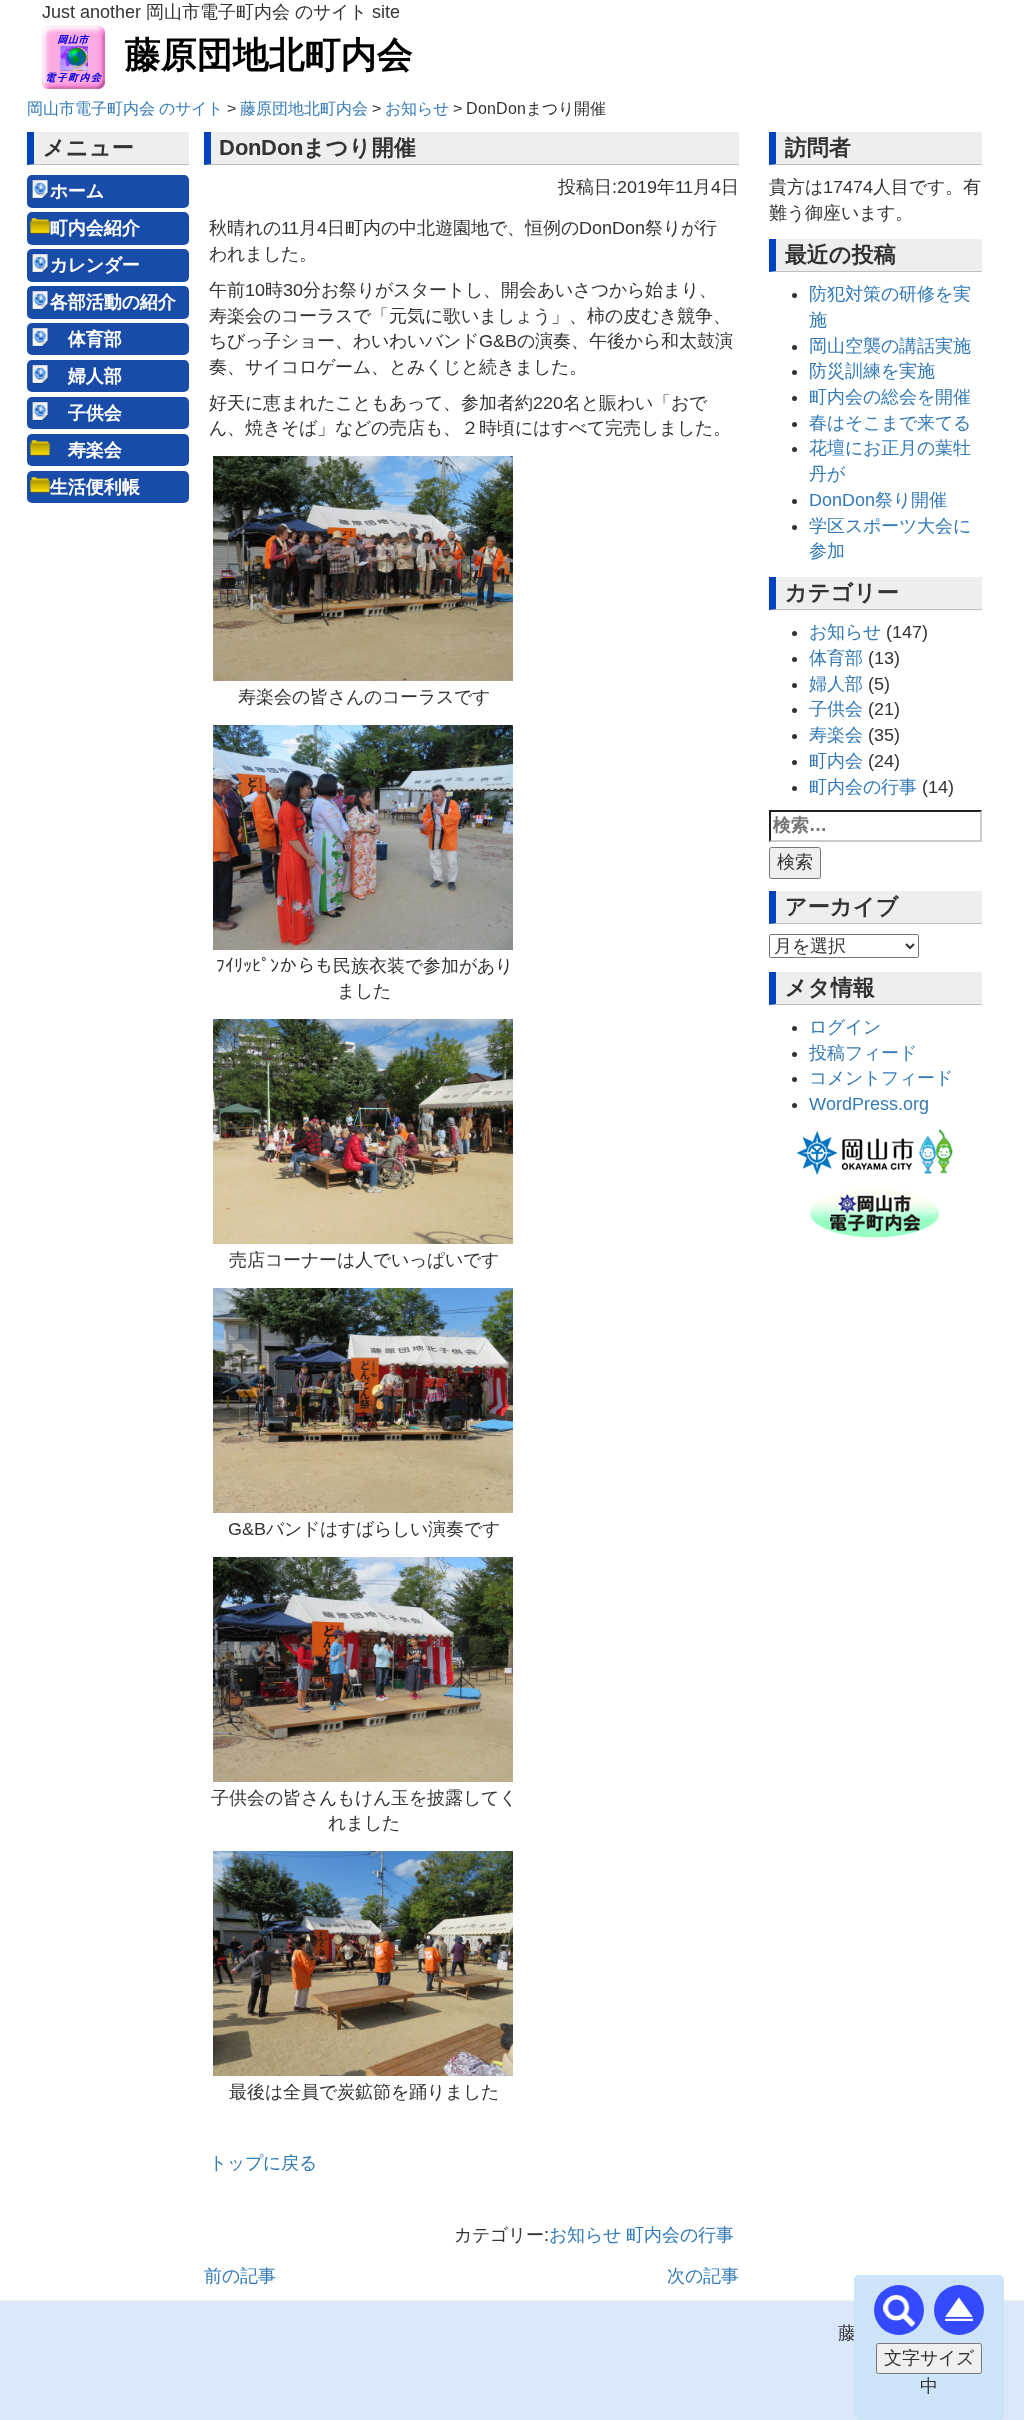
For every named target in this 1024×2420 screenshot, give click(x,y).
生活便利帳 (95, 487)
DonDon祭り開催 (878, 500)
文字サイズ (929, 2358)
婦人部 (86, 376)
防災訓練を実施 (872, 371)
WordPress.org (869, 1104)
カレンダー (95, 265)
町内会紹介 (95, 228)
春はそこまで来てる (890, 423)
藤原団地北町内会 (269, 54)
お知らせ (585, 2235)
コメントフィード (881, 1078)
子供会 (86, 413)
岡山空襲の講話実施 (890, 346)
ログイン (845, 1027)
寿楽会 (86, 450)
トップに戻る (263, 2163)
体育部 (86, 339)
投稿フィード (863, 1053)
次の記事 (703, 2276)
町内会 (836, 761)
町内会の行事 (680, 2235)
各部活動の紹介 (113, 302)
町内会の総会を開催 (890, 397)
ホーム (77, 191)
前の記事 (240, 2276)
